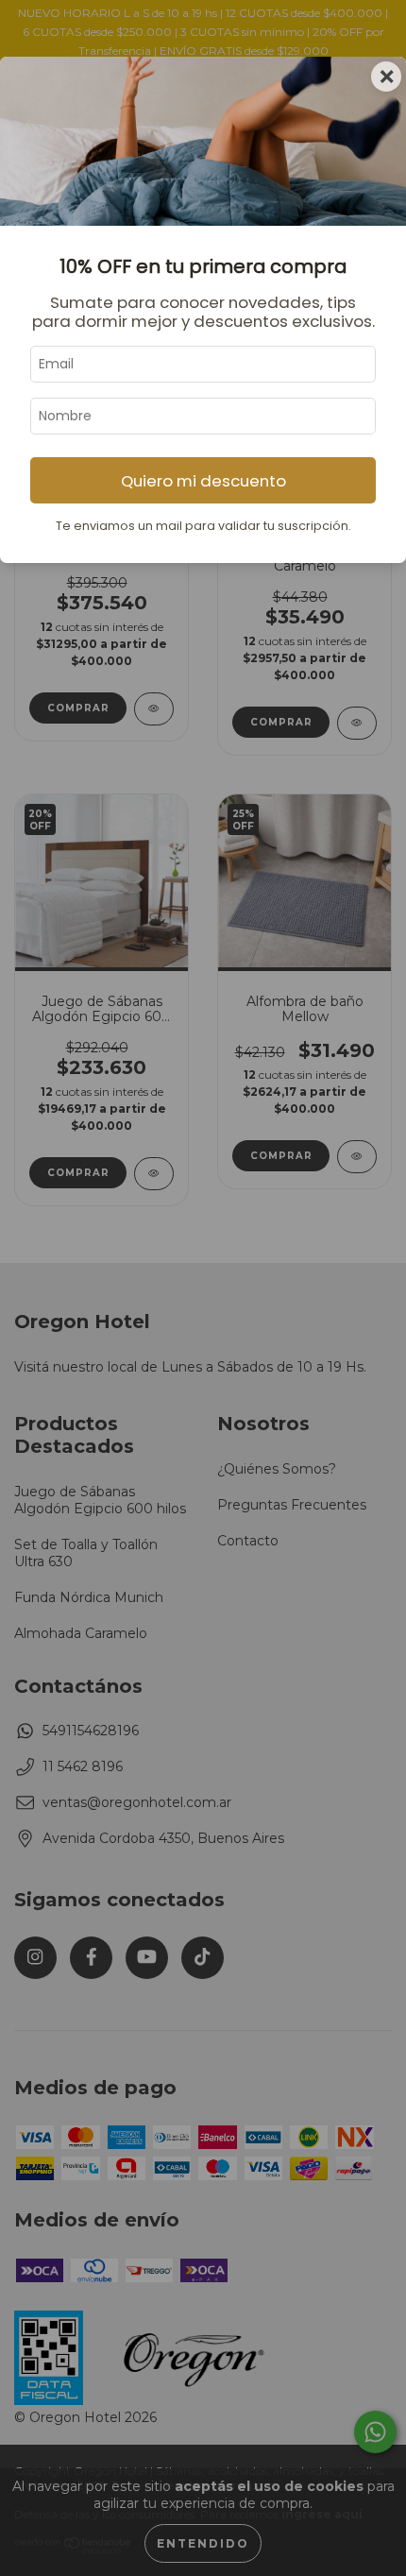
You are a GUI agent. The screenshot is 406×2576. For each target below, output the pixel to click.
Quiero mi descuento (203, 481)
